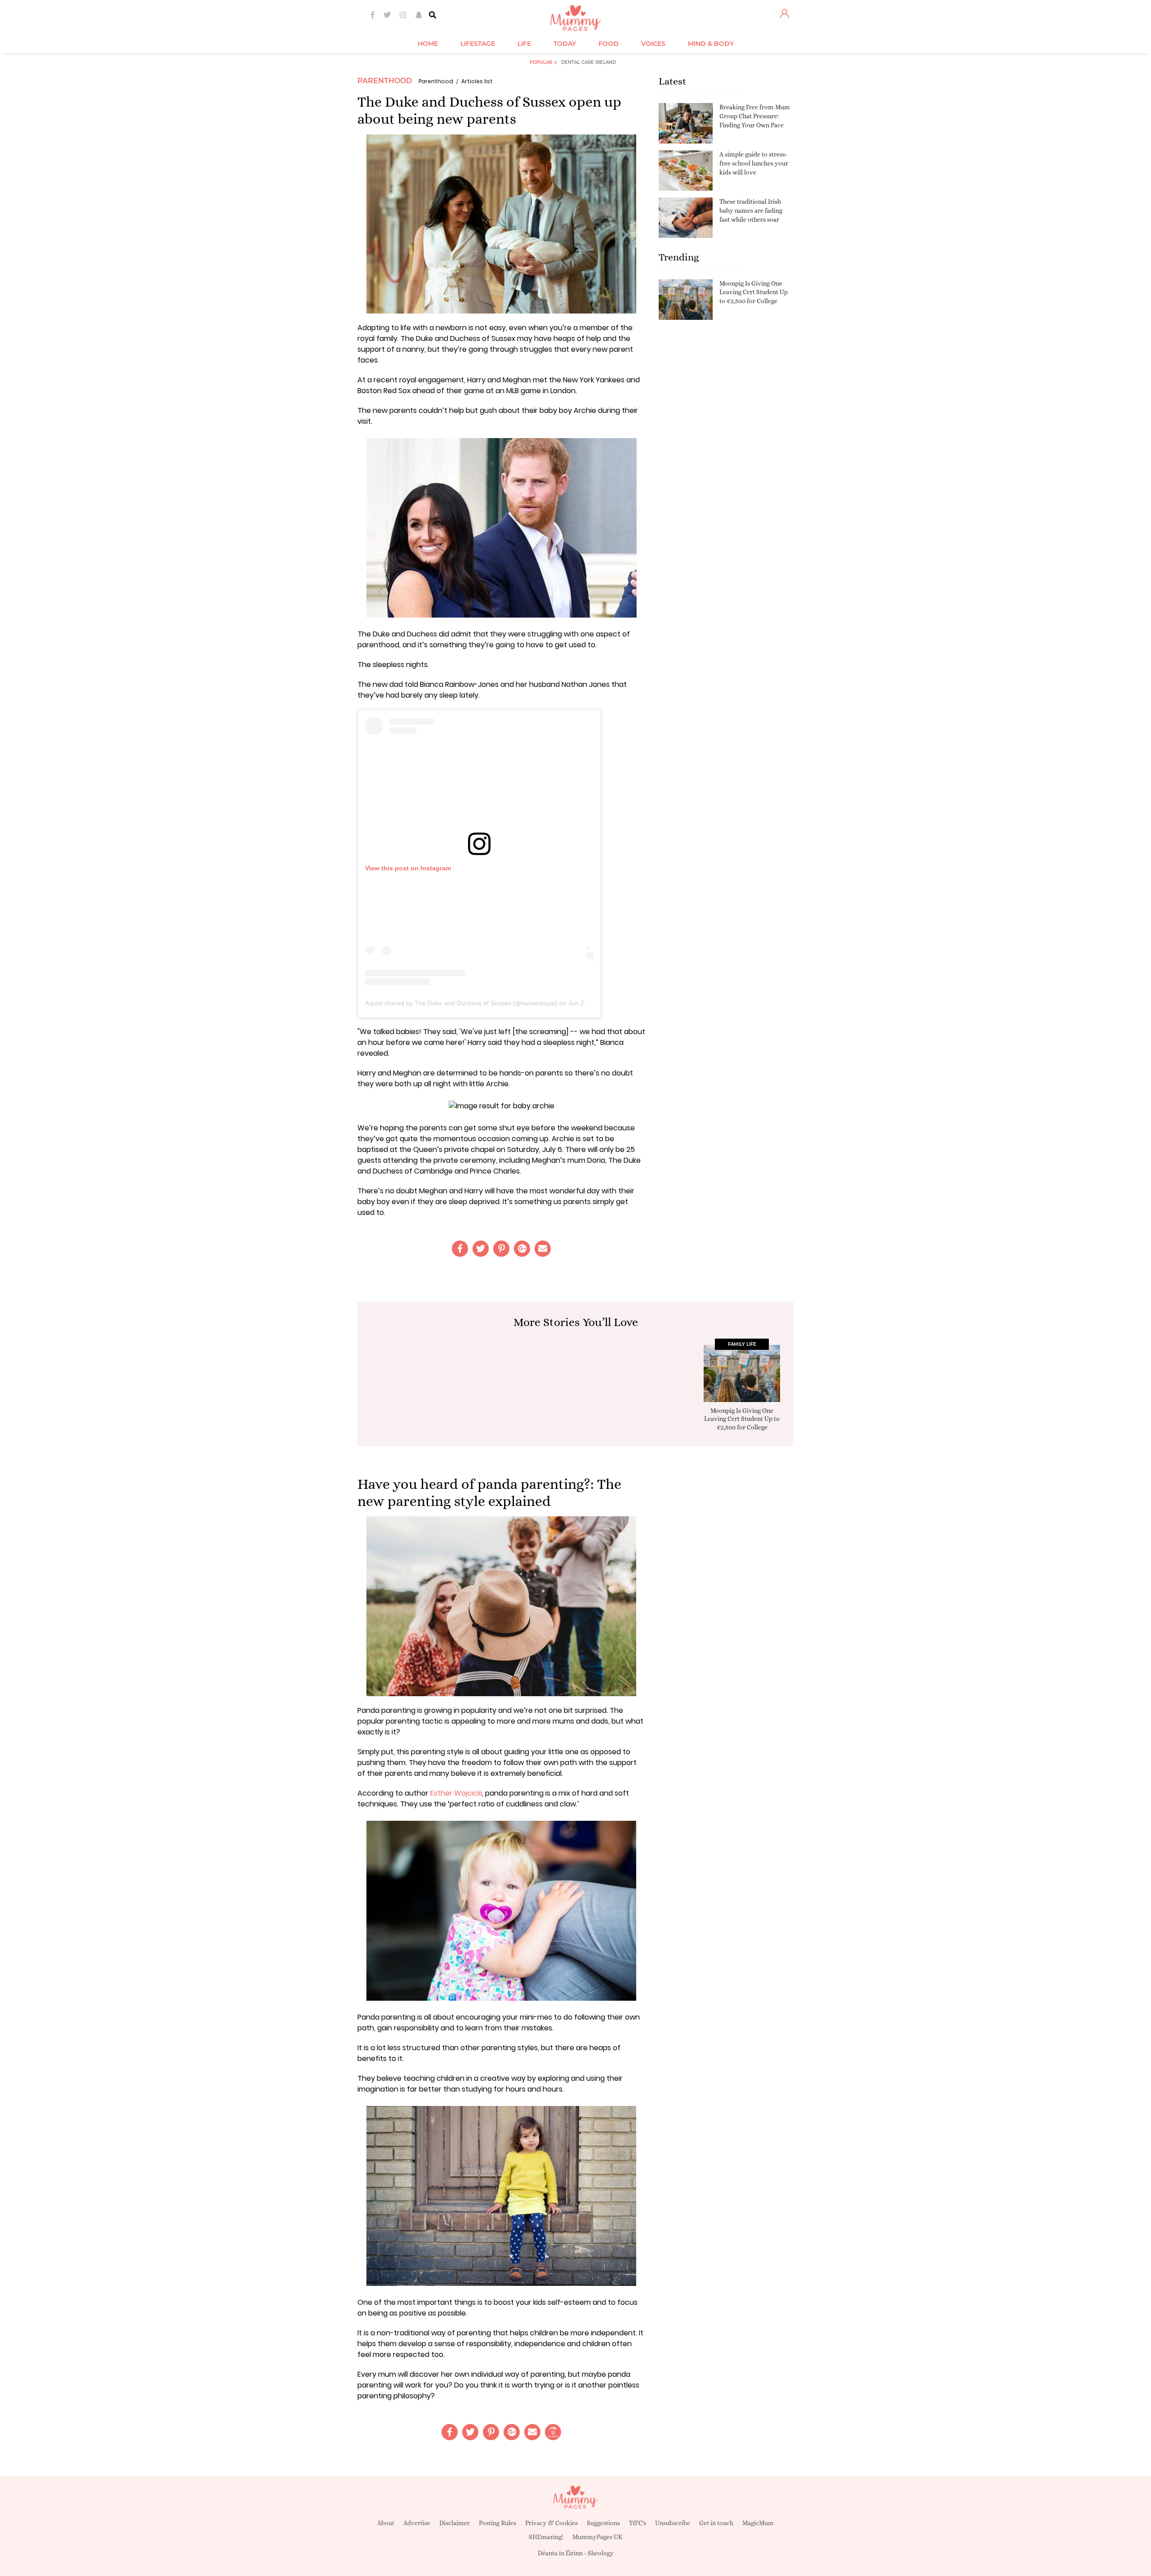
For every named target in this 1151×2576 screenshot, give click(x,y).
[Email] (543, 1249)
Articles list (477, 81)
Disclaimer (455, 2523)
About (386, 2523)
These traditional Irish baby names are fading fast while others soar (751, 210)
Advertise (417, 2523)
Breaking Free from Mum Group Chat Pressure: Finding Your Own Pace (755, 116)
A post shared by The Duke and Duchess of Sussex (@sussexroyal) (461, 1003)
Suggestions (603, 2523)
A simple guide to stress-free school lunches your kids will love (754, 163)
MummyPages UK (598, 2537)
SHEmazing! (546, 2537)
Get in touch (716, 2523)
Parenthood (385, 81)
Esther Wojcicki (456, 1793)
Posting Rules (497, 2523)
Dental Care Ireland (589, 62)
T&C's (638, 2523)
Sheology (601, 2553)
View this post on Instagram (408, 868)
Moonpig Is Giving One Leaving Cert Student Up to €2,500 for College (754, 292)
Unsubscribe (673, 2523)
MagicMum (758, 2523)
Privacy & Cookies (551, 2523)
